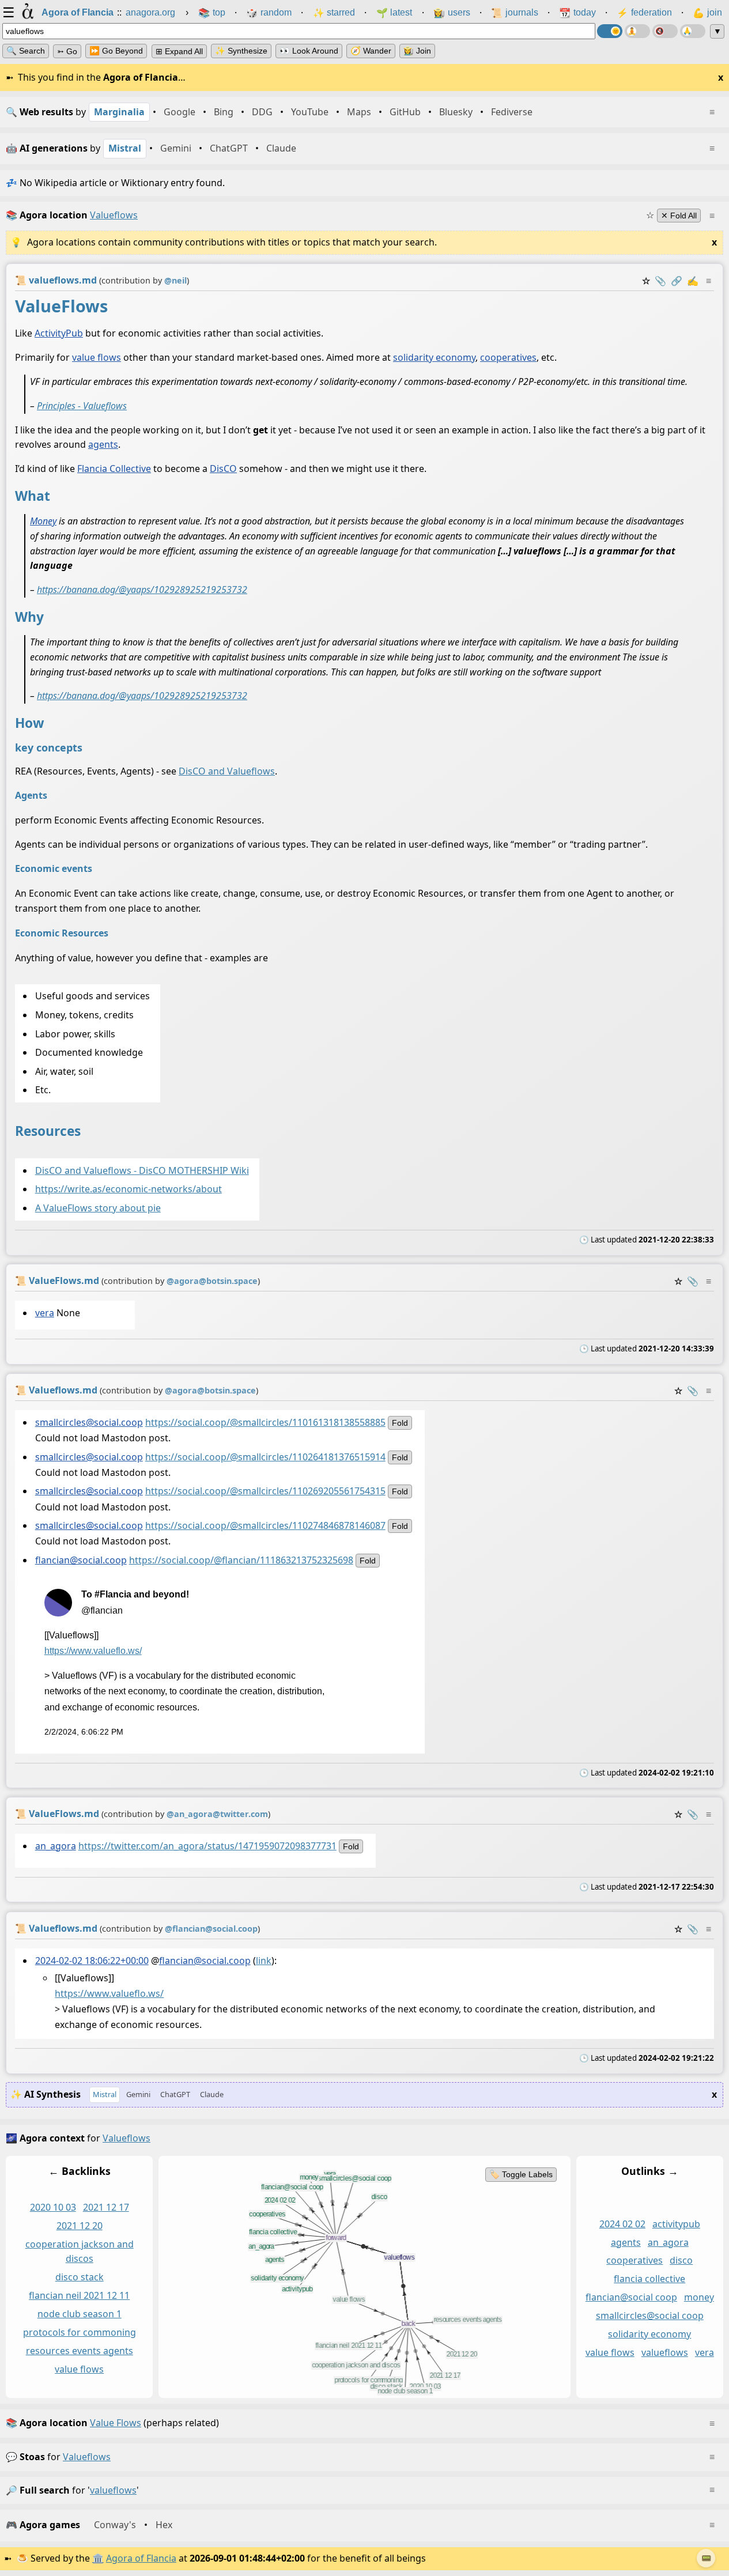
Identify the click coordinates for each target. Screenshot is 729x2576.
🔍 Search (26, 51)
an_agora (56, 1846)
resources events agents (80, 2351)
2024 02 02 (622, 2224)
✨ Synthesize (241, 51)
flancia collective (649, 2279)
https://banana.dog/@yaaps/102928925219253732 (142, 590)
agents (103, 444)
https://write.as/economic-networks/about (129, 1189)
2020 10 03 (53, 2207)
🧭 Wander (371, 51)
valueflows (665, 2352)
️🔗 (677, 281)
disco (681, 2261)
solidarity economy (434, 357)
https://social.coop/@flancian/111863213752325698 (241, 1560)
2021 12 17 (106, 2207)
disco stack (80, 2277)
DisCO (223, 469)
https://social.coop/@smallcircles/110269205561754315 (265, 1491)
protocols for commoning (80, 2332)
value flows (97, 357)
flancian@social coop (631, 2298)
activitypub (676, 2224)
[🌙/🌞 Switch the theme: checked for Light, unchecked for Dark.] (610, 31)
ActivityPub (59, 333)
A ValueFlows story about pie (98, 1208)
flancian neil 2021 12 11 (79, 2296)
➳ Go (67, 51)
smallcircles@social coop (650, 2316)
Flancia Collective (114, 469)
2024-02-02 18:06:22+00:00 (92, 1961)
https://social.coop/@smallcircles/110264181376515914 (265, 1457)
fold (400, 1423)
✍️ (693, 281)
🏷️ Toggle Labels (521, 2174)
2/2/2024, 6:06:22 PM (84, 1732)
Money (43, 520)
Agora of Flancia (141, 2558)
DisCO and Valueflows (227, 770)
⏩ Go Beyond (116, 51)
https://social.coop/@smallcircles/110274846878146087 (265, 1525)
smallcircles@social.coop (89, 1422)
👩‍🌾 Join (417, 51)
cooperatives (508, 357)
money (699, 2298)
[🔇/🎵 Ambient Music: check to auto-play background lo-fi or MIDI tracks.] (665, 31)
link (264, 1961)
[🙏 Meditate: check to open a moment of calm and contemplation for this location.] (693, 31)
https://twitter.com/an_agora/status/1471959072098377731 (207, 1846)
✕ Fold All (679, 216)
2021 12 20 (80, 2226)
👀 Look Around (309, 51)
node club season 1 (80, 2314)
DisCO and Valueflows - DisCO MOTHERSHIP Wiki (142, 1170)
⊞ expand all (179, 51)
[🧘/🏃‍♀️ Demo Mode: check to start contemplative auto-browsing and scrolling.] (637, 31)
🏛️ (98, 2558)
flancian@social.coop (81, 1560)
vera (45, 1313)
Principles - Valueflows (82, 405)
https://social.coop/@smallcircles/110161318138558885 (265, 1422)
